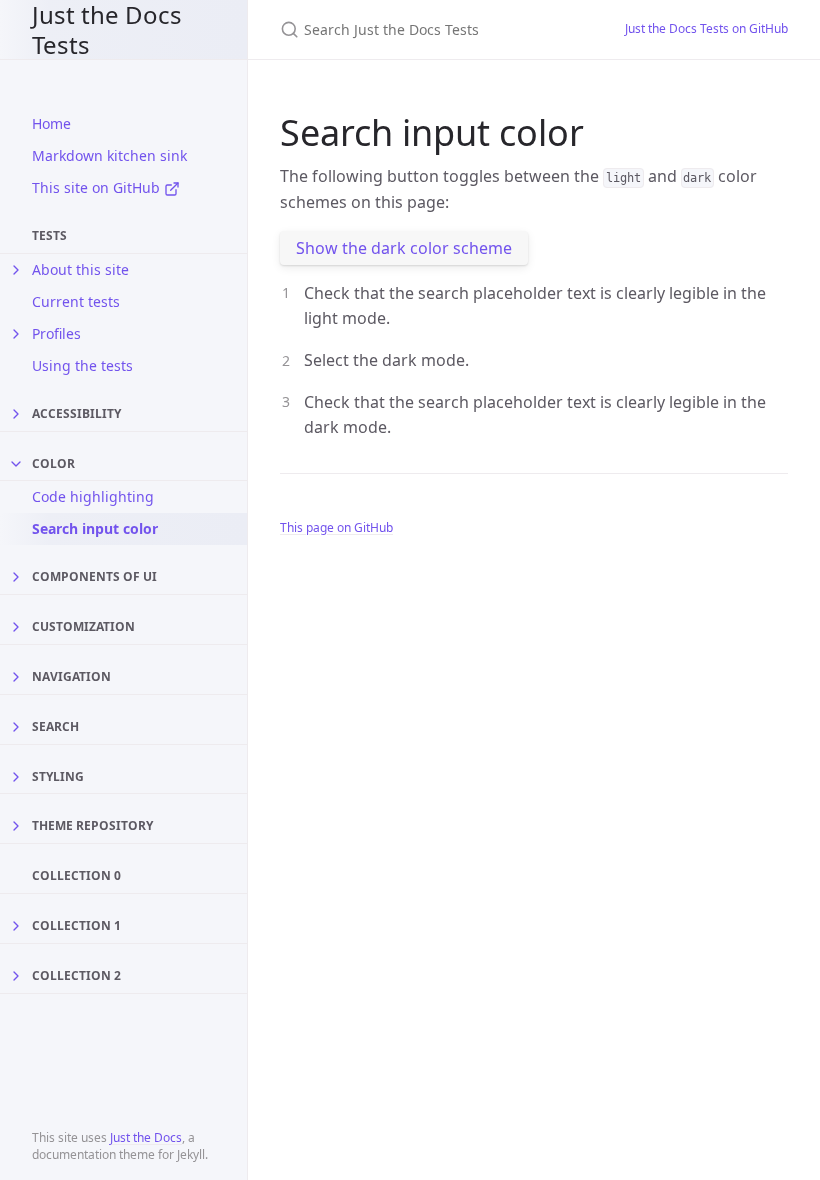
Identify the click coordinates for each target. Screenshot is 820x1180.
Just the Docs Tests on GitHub (706, 28)
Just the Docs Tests (107, 29)
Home (51, 123)
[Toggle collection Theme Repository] (16, 826)
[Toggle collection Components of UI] (16, 577)
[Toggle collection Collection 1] (16, 926)
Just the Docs (146, 1137)
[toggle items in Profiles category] (16, 334)
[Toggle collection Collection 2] (16, 976)
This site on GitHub (98, 187)
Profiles (56, 333)
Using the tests (82, 365)
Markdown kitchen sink (109, 155)
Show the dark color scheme (404, 248)
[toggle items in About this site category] (16, 270)
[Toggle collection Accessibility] (16, 414)
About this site (80, 269)
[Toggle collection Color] (16, 464)
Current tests (76, 301)
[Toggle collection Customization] (16, 627)
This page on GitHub (336, 527)
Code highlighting (93, 496)
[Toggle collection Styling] (16, 777)
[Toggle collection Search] (16, 727)
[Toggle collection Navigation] (16, 677)
